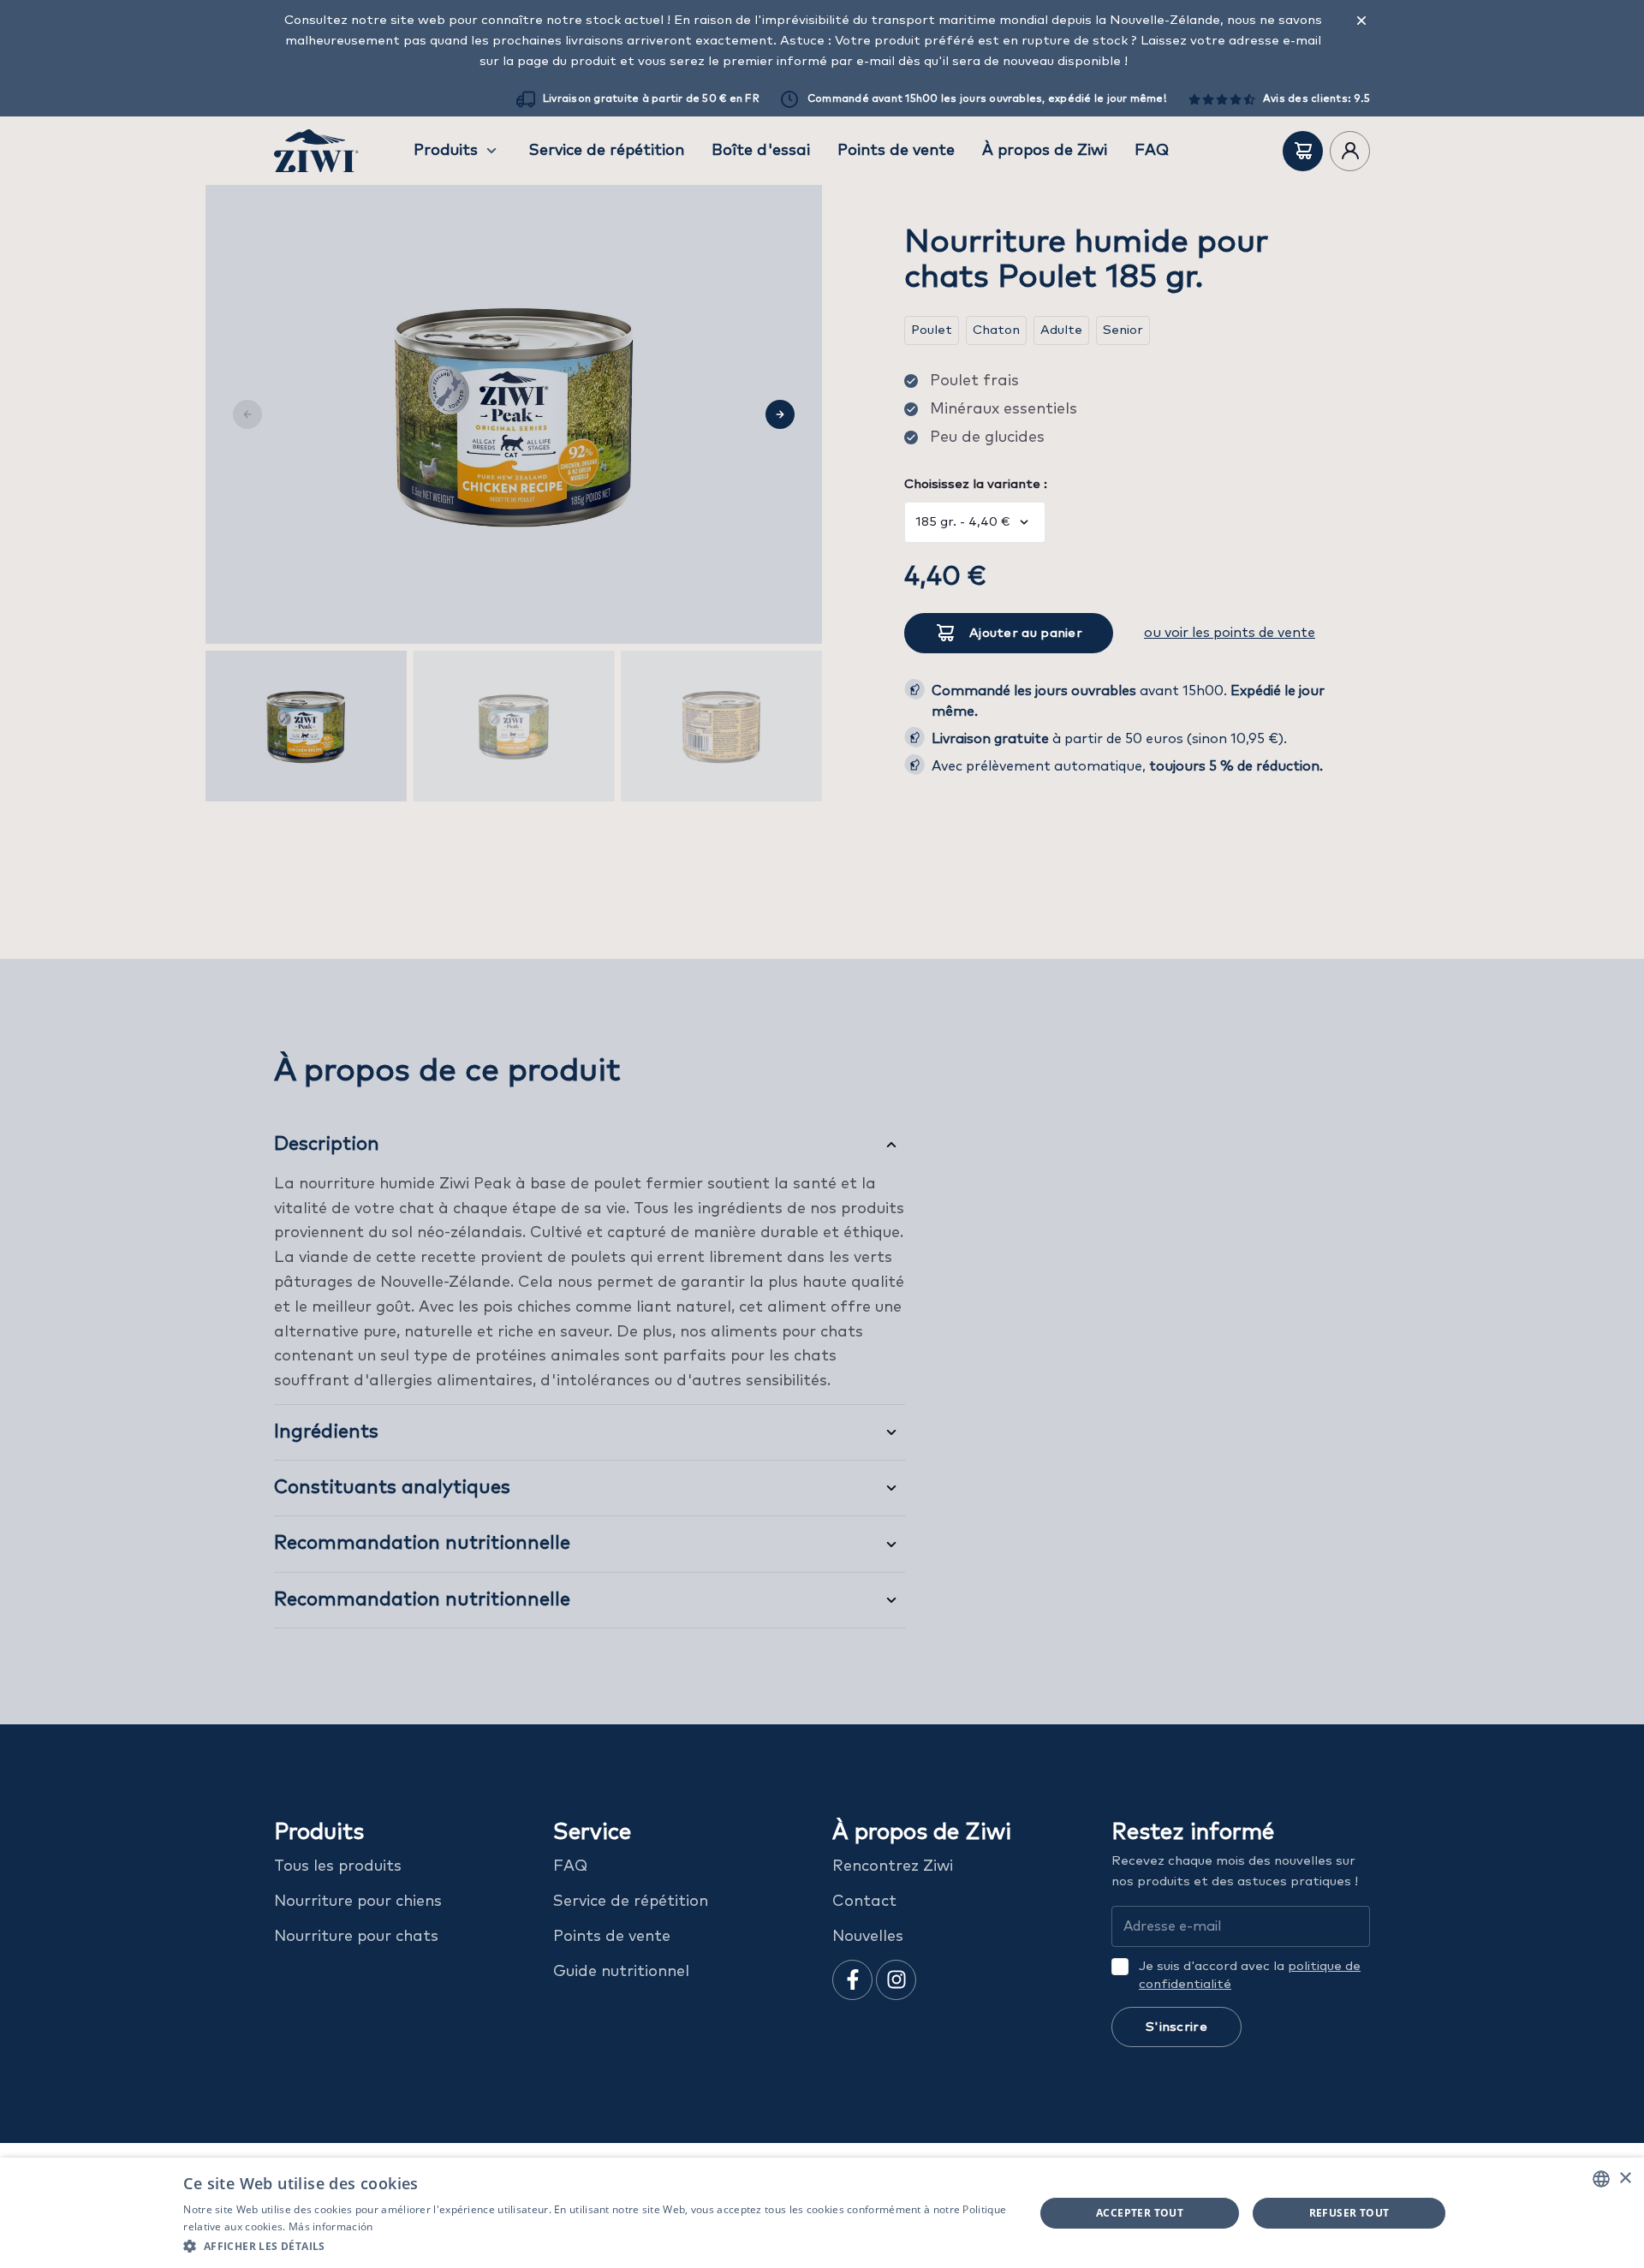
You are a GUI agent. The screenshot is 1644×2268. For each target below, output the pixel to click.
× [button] (1625, 2179)
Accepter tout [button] (1140, 2213)
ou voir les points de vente (1230, 633)
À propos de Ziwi (1045, 151)
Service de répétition (607, 151)
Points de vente (896, 151)
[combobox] (1601, 2179)
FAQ (1152, 151)
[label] (1303, 151)
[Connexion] (1350, 151)
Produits (446, 151)
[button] (596, 2245)
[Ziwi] (316, 151)
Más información (331, 2226)
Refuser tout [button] (1349, 2213)
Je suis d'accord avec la (1250, 1975)
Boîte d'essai (761, 151)
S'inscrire (1176, 2027)
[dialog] (822, 2213)
